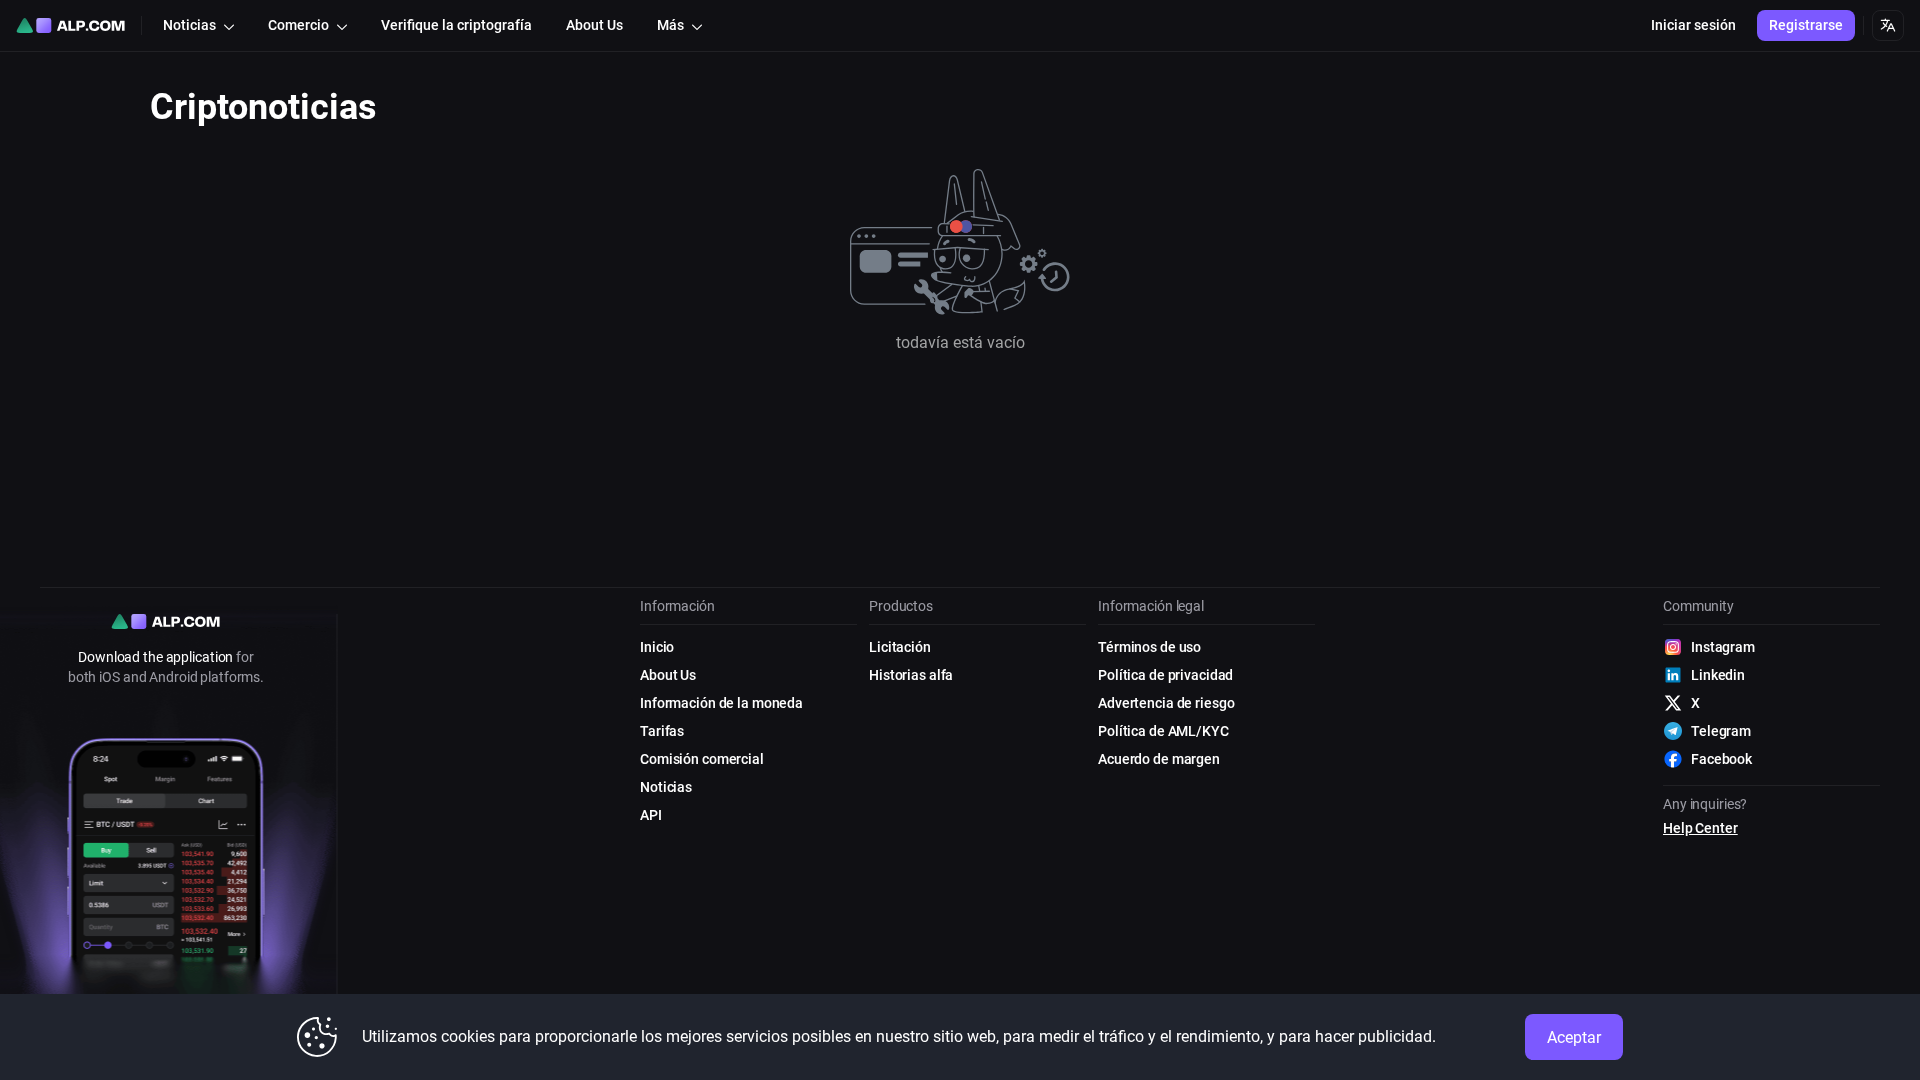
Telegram (1721, 731)
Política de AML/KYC (1163, 731)
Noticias (666, 787)
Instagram (1723, 647)
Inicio (657, 647)
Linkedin (1718, 675)
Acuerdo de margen (1159, 759)
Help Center (1700, 828)
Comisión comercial (702, 759)
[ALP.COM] (70, 25)
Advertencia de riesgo (1166, 703)
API (651, 815)
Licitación (900, 647)
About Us (668, 675)
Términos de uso (1149, 647)
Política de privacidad (1165, 675)
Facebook (1721, 759)
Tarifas (662, 731)
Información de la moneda (721, 703)
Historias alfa (911, 675)
